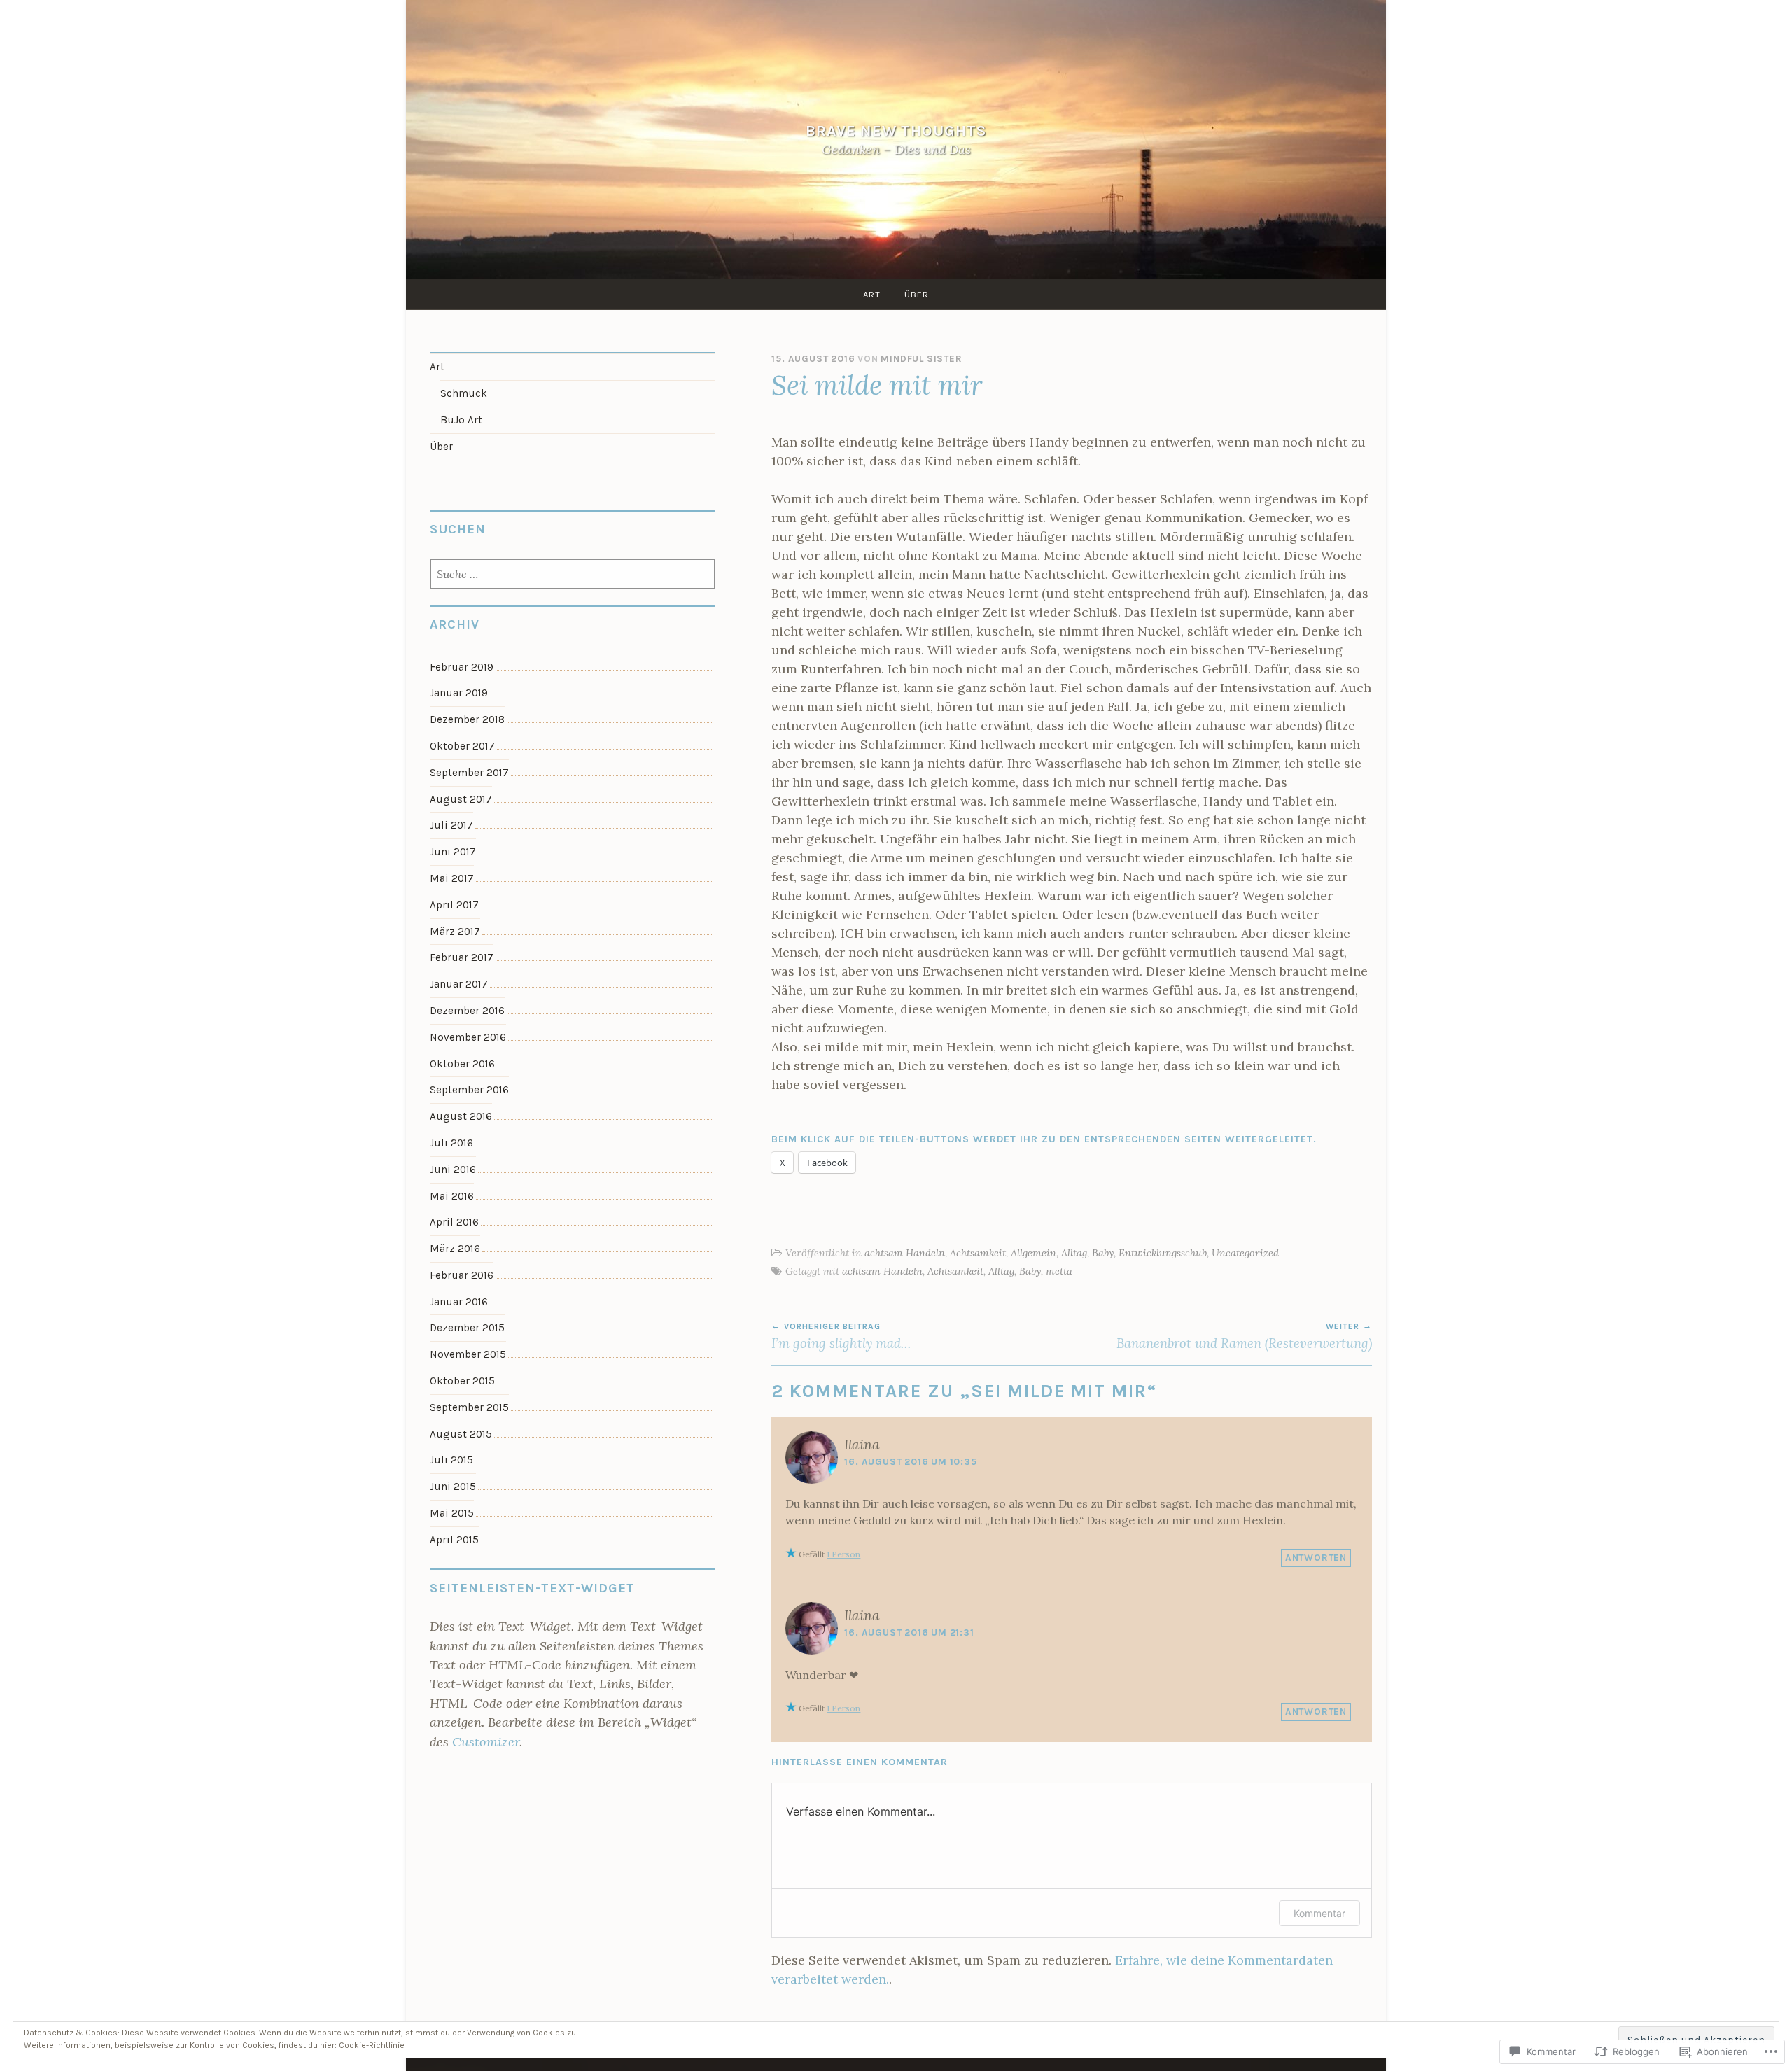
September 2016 (469, 1090)
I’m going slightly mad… (841, 1336)
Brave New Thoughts (896, 131)
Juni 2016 (453, 1170)
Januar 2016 (459, 1302)
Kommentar (1319, 1913)
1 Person (843, 1554)
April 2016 (454, 1222)
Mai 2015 (452, 1513)
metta (1059, 1271)
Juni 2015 (453, 1487)
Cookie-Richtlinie (372, 2045)
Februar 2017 (462, 957)
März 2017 (455, 932)
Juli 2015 (451, 1460)
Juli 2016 (451, 1143)
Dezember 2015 (467, 1328)
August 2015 (461, 1434)
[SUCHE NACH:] (573, 575)
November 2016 (468, 1037)
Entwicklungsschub (1163, 1253)
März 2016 (455, 1249)
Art (872, 294)
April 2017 (454, 905)
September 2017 (469, 773)
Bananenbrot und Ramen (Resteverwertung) (1244, 1336)
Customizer (486, 1742)
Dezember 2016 (467, 1011)
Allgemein (1034, 1253)
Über (917, 294)
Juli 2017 (451, 825)
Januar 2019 (459, 693)
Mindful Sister (921, 359)
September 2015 (469, 1407)
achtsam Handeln (905, 1253)
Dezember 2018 (467, 719)
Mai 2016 (452, 1196)
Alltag (1074, 1253)
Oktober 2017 (462, 746)
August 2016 (461, 1116)
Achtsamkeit (978, 1253)
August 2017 (461, 799)
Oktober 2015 (462, 1381)
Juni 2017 (453, 852)
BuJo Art (461, 420)
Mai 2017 (452, 878)
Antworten (1316, 1558)
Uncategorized (1245, 1253)
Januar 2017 (459, 984)
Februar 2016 (462, 1275)
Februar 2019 (462, 667)
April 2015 (454, 1540)
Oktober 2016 (462, 1064)
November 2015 (468, 1354)
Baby (1103, 1253)
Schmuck (464, 393)
